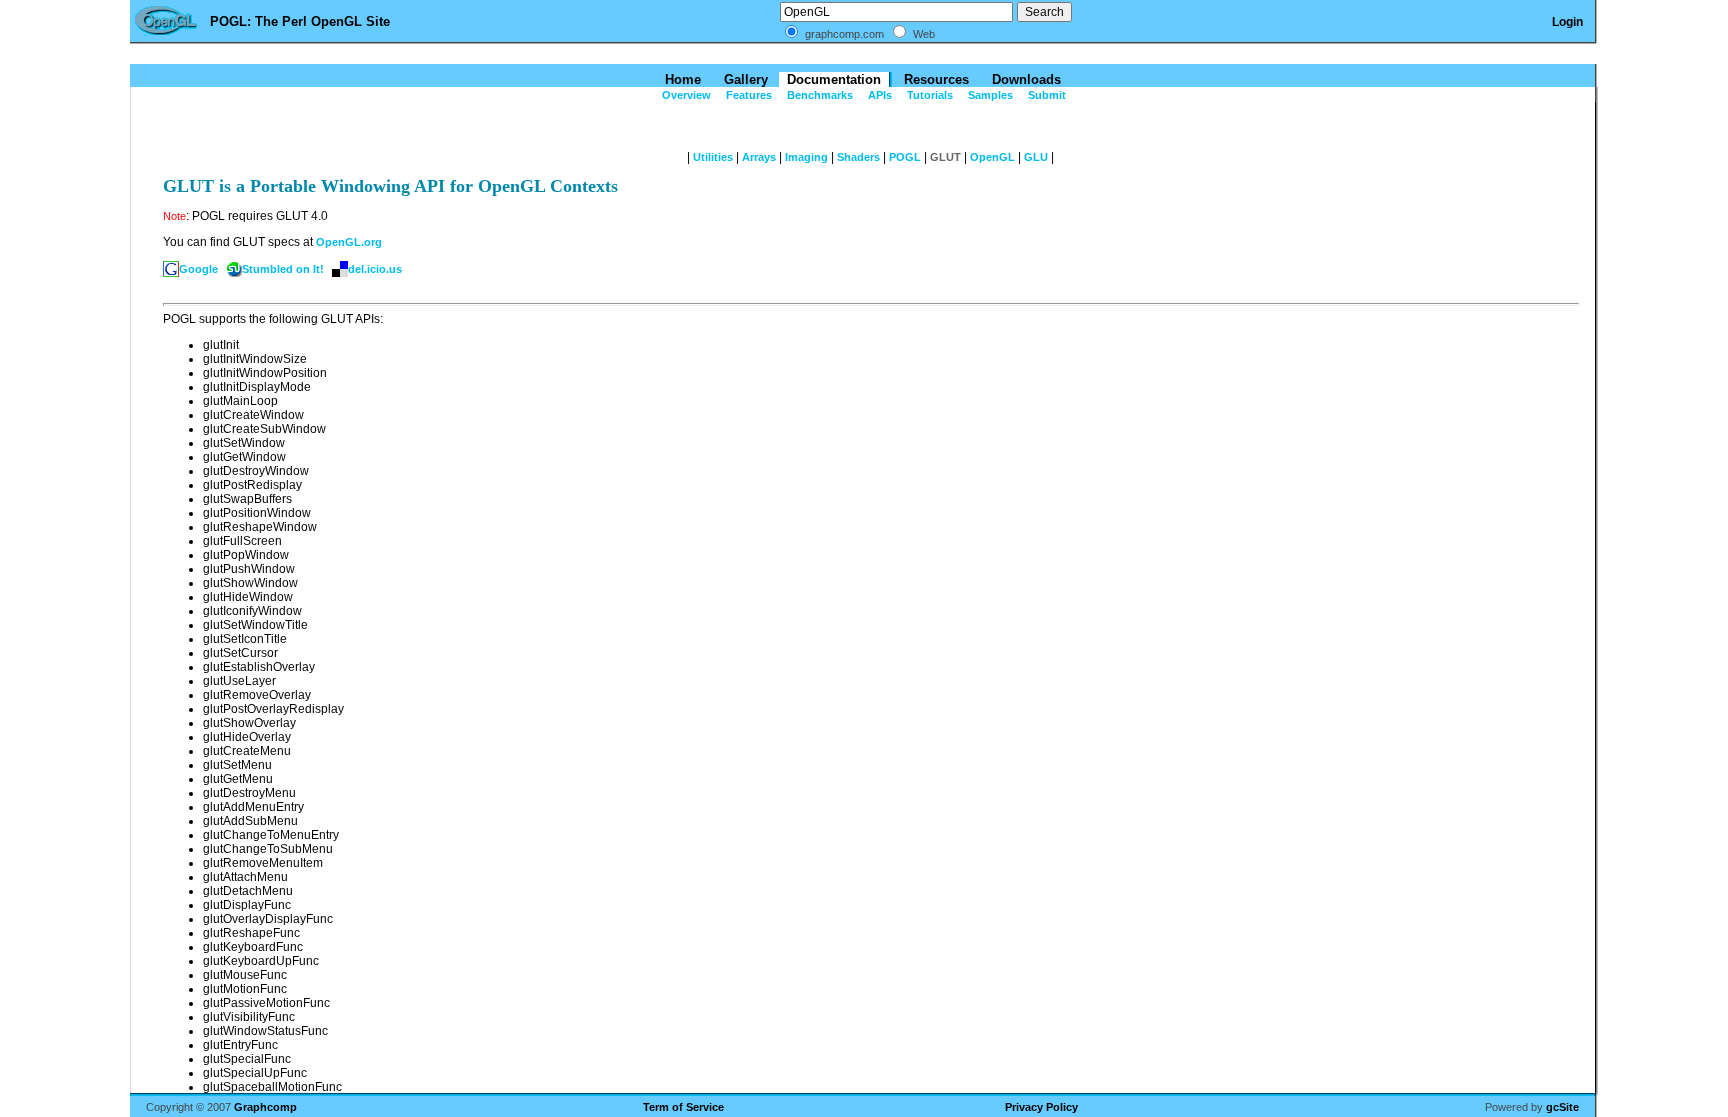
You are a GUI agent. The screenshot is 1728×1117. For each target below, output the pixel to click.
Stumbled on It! (283, 269)
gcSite (1562, 1107)
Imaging (806, 157)
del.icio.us (375, 269)
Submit (1045, 95)
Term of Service (683, 1107)
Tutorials (928, 95)
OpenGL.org (349, 242)
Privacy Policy (1041, 1107)
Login (1567, 22)
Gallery (744, 79)
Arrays (759, 157)
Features (747, 95)
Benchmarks (818, 95)
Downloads (1024, 79)
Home (681, 79)
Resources (934, 79)
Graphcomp (265, 1107)
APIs (878, 95)
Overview (685, 95)
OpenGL (992, 157)
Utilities (713, 157)
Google (198, 269)
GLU (1036, 157)
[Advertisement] (864, 54)
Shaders (858, 157)
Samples (989, 95)
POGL (905, 157)
